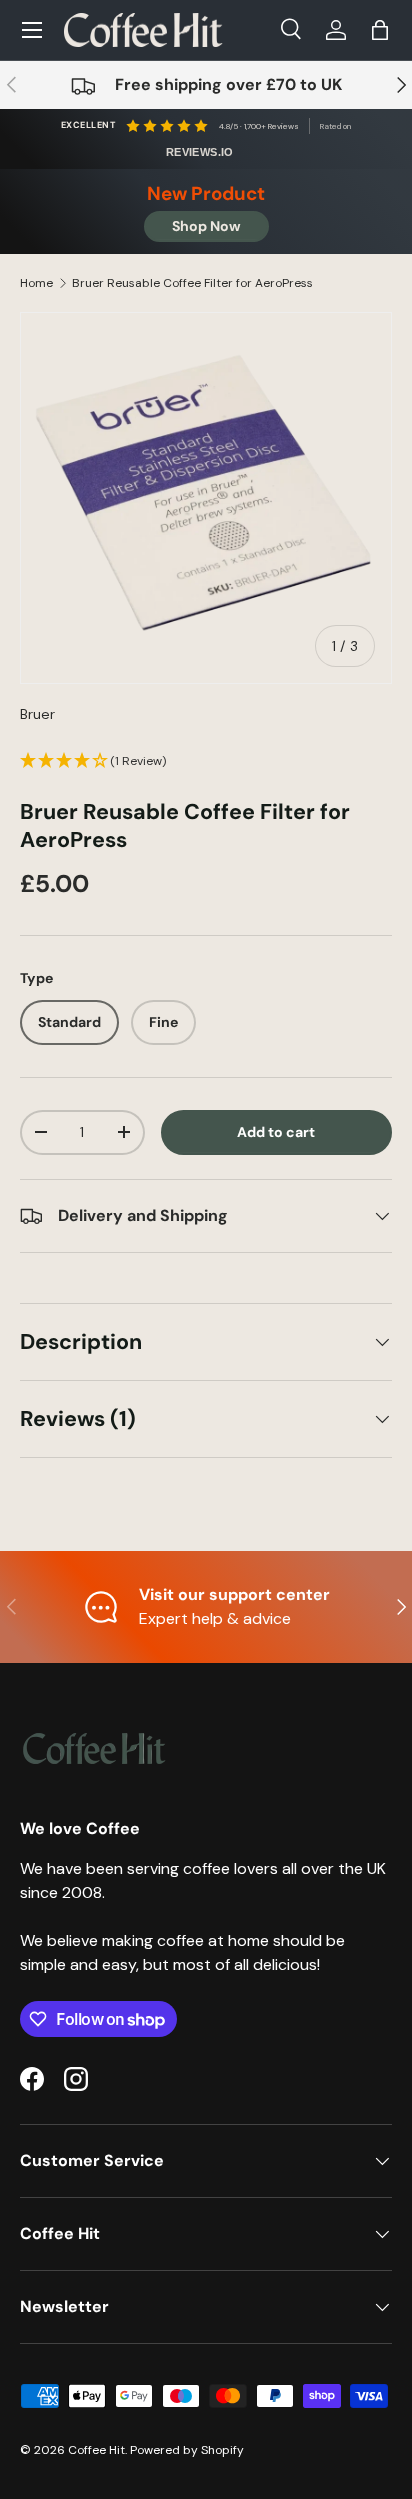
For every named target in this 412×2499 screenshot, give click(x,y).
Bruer (37, 714)
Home (36, 283)
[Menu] (32, 30)
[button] (380, 30)
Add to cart (276, 1132)
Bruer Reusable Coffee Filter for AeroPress (192, 283)
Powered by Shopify (187, 2450)
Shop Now (206, 226)
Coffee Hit (96, 2450)
